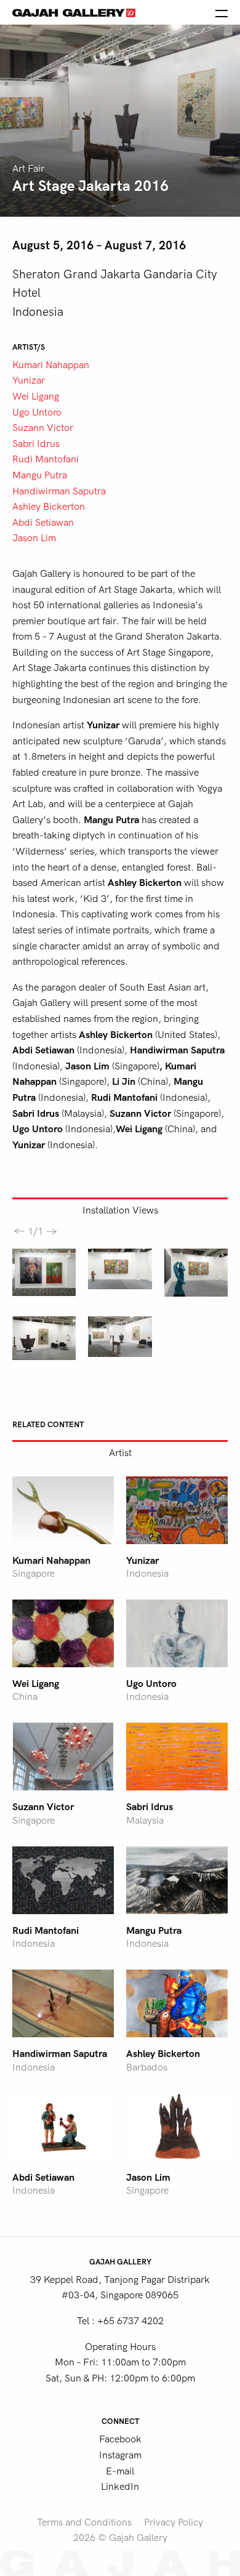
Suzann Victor (43, 428)
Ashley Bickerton (49, 507)
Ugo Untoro (37, 413)
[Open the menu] (222, 12)
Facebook (120, 2439)
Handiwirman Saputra (59, 491)
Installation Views (120, 1210)
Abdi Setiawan (43, 523)
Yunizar (29, 380)
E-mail (120, 2471)
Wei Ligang (36, 396)
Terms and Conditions (84, 2522)
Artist (120, 1453)
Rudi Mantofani (46, 459)
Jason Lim (34, 538)
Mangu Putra (40, 475)
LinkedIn (120, 2487)
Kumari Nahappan (51, 365)
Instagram (120, 2455)
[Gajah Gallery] (74, 12)
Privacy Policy (174, 2522)
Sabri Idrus (36, 444)
